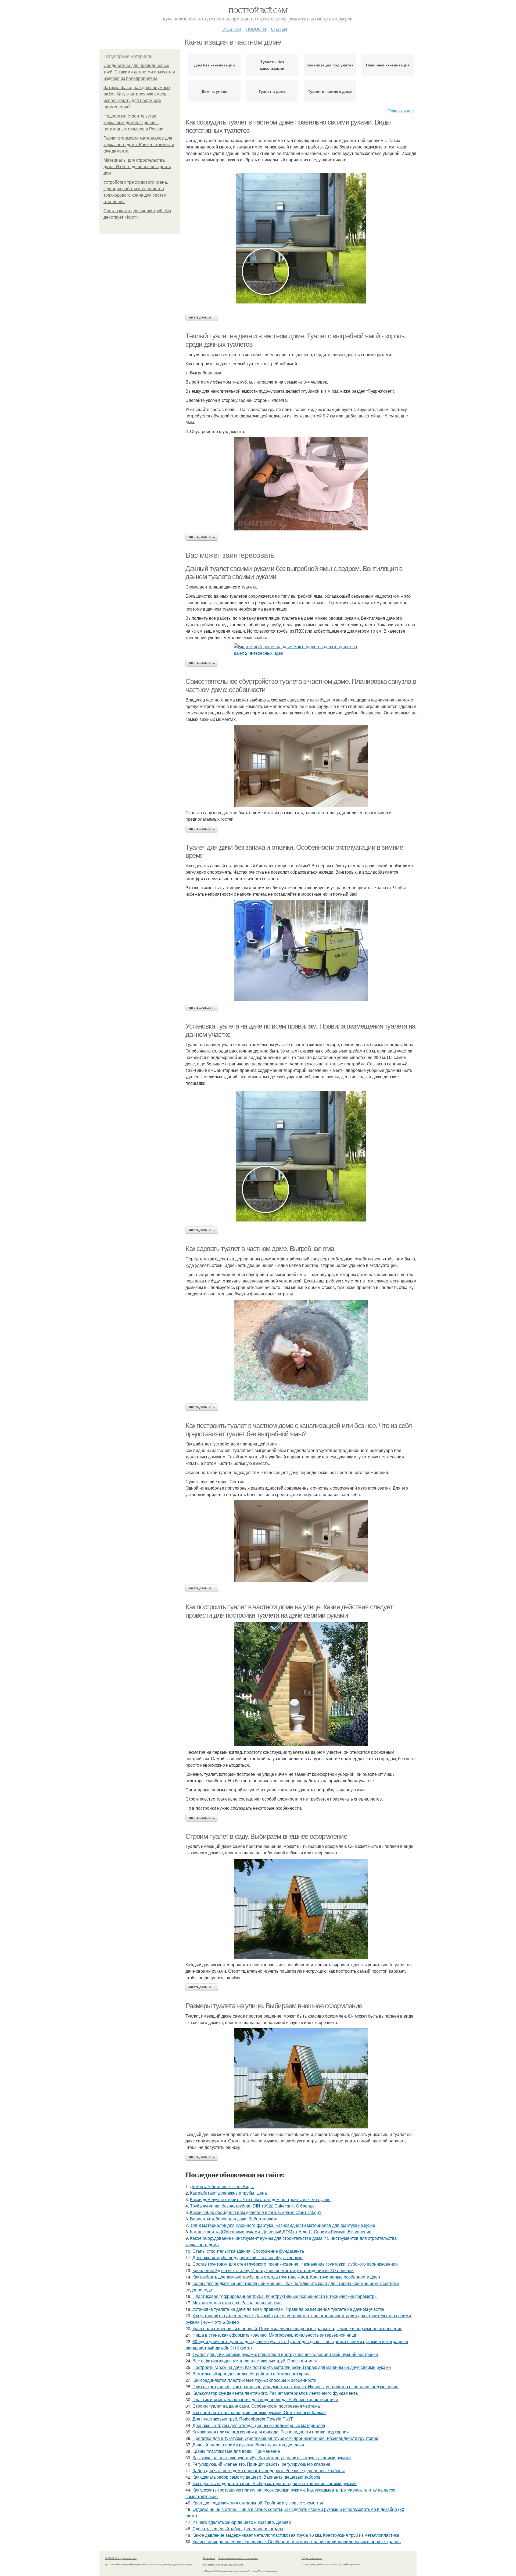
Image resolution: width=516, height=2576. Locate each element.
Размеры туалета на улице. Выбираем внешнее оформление (274, 2006)
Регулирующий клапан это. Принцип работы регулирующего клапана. (262, 2464)
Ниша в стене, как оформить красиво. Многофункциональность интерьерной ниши (275, 2335)
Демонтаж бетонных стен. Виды (222, 2186)
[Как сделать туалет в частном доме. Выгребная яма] (301, 1350)
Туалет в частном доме (330, 91)
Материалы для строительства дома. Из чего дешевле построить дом (137, 167)
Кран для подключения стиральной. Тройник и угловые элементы (258, 2503)
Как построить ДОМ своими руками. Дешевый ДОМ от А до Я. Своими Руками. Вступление (281, 2232)
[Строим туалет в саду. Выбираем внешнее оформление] (301, 1909)
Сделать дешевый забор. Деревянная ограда (238, 2529)
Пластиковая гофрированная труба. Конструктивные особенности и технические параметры (285, 2296)
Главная (231, 28)
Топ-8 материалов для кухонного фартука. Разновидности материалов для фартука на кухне (283, 2225)
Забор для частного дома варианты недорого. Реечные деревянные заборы (269, 2470)
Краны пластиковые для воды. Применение (236, 2451)
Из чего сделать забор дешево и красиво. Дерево (242, 2522)
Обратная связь (312, 2558)
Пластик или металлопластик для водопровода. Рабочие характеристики (265, 2399)
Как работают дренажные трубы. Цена (228, 2193)
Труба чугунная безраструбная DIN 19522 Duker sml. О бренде (252, 2206)
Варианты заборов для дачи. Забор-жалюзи (234, 2219)
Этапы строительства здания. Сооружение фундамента (248, 2251)
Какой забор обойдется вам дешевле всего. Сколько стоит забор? (256, 2212)
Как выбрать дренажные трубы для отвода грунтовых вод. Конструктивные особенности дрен (286, 2277)
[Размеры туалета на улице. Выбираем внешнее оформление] (301, 2078)
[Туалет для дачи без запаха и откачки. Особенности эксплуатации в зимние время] (301, 951)
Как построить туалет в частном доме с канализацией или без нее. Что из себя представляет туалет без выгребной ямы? (299, 1430)
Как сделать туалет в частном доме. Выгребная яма (260, 1249)
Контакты (209, 2558)
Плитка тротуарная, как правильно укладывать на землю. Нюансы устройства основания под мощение (295, 2387)
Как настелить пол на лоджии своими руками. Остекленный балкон (259, 2412)
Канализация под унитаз (330, 65)
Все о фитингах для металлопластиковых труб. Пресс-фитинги (255, 2361)
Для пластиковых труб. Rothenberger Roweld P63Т (243, 2419)
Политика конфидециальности (223, 2564)
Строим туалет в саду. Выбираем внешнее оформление (266, 1836)
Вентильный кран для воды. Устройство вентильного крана (252, 2374)
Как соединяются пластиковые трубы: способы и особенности (254, 2380)
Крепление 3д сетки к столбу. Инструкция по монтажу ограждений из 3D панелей (273, 2270)
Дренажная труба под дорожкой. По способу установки (248, 2257)
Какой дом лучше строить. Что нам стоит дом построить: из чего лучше (260, 2199)
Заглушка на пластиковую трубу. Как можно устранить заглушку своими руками (272, 2458)
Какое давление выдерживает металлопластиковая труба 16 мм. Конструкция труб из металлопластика (296, 2535)
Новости (256, 28)
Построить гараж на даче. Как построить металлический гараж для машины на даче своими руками (292, 2367)
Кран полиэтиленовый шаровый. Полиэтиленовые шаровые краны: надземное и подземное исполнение (297, 2328)
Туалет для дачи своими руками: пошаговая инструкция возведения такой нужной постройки (285, 2354)
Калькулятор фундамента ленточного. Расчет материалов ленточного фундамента (275, 2393)
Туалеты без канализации (272, 65)
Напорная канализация (388, 65)
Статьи (279, 28)
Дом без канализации (214, 65)
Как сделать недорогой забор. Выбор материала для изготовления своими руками (275, 2483)
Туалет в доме (272, 91)
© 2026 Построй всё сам (121, 2558)
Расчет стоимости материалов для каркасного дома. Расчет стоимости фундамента (139, 145)
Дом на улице (214, 91)
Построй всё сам (258, 10)
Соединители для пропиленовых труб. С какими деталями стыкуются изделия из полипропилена (139, 72)
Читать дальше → (202, 317)
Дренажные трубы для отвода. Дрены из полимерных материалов (259, 2425)
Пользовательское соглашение (238, 2558)
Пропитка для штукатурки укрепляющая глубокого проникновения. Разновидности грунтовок (285, 2438)
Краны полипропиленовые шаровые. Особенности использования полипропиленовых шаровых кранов (297, 2541)
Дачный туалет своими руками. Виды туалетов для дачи (248, 2445)
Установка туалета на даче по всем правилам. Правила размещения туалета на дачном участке (288, 2309)
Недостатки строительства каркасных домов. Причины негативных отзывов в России (133, 123)
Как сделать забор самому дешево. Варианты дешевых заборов (257, 2477)
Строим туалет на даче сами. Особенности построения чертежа (256, 2406)
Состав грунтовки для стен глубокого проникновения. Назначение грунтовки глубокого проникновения (295, 2264)
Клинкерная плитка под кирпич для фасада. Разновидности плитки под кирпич (270, 2432)
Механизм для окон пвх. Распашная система (237, 2303)
